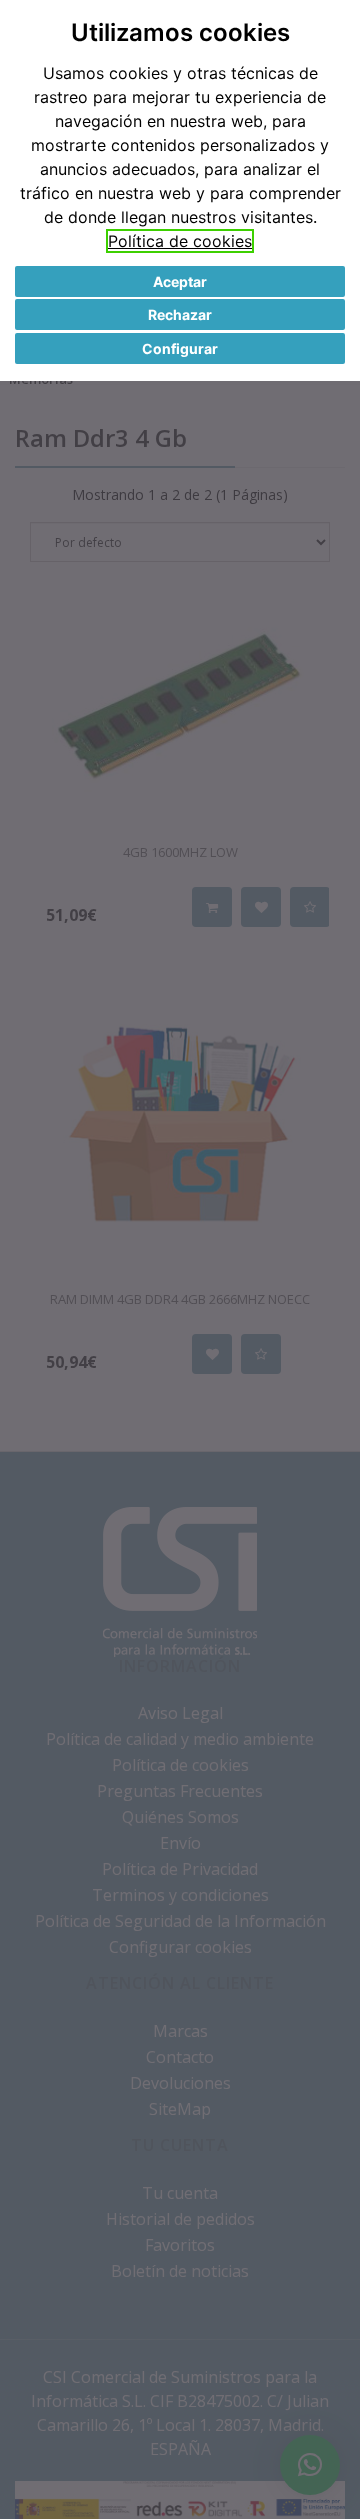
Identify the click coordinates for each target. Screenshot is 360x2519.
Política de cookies (180, 241)
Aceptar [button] (180, 281)
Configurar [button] (180, 348)
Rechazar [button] (180, 314)
